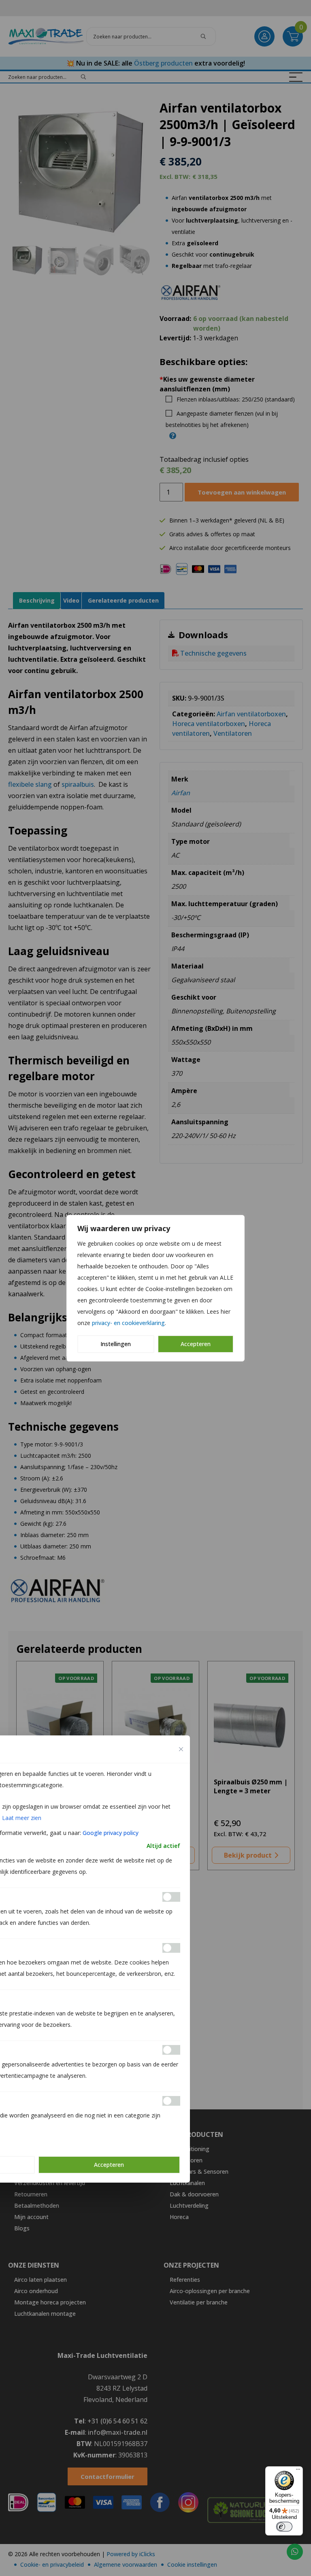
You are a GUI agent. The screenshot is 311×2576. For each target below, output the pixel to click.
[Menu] (298, 2471)
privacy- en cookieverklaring (128, 1323)
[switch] (284, 2527)
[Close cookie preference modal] (181, 1749)
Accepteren (196, 1344)
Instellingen (116, 1344)
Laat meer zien (22, 1818)
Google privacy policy (111, 1833)
